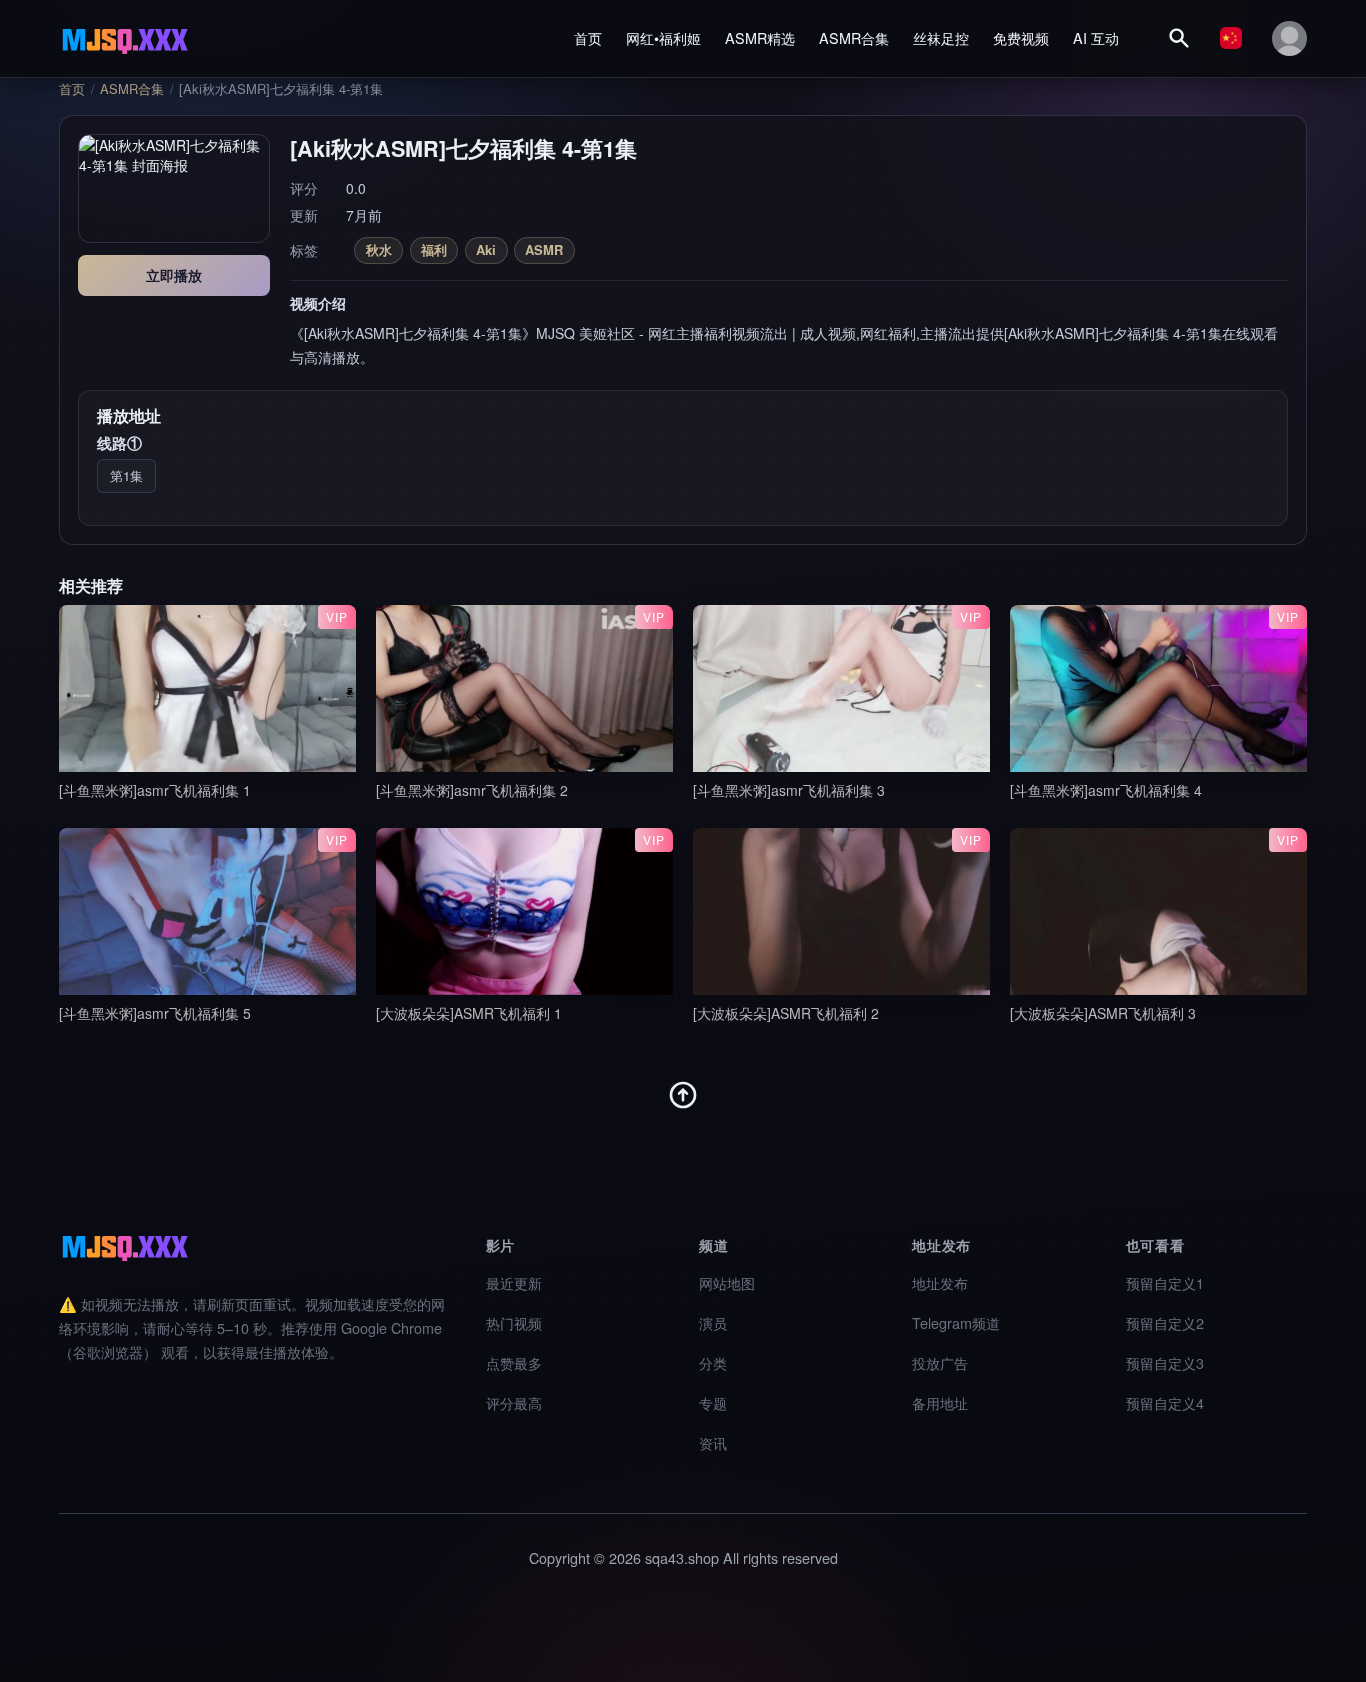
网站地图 (727, 1282)
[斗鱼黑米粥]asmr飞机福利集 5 (155, 1013)
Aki (486, 249)
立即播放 (174, 275)
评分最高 (514, 1402)
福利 (434, 249)
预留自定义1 (1165, 1282)
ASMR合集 (854, 37)
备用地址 (940, 1402)
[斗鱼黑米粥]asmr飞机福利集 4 (1106, 790)
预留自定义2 (1165, 1322)
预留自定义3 (1165, 1362)
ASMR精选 (760, 37)
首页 (588, 37)
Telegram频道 (956, 1322)
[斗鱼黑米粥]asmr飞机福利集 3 (789, 790)
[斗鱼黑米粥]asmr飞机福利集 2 (472, 790)
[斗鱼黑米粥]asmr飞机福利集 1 (155, 790)
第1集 (126, 475)
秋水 (379, 249)
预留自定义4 (1165, 1402)
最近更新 (514, 1282)
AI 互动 (1096, 37)
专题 (713, 1402)
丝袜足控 (941, 37)
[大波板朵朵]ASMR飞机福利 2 (786, 1013)
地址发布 (940, 1282)
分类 (713, 1362)
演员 (713, 1322)
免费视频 (1021, 37)
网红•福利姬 (663, 37)
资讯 (713, 1442)
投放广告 (940, 1362)
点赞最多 (514, 1362)
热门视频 (514, 1322)
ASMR (544, 249)
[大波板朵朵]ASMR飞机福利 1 (469, 1013)
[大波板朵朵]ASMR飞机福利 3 (1103, 1013)
